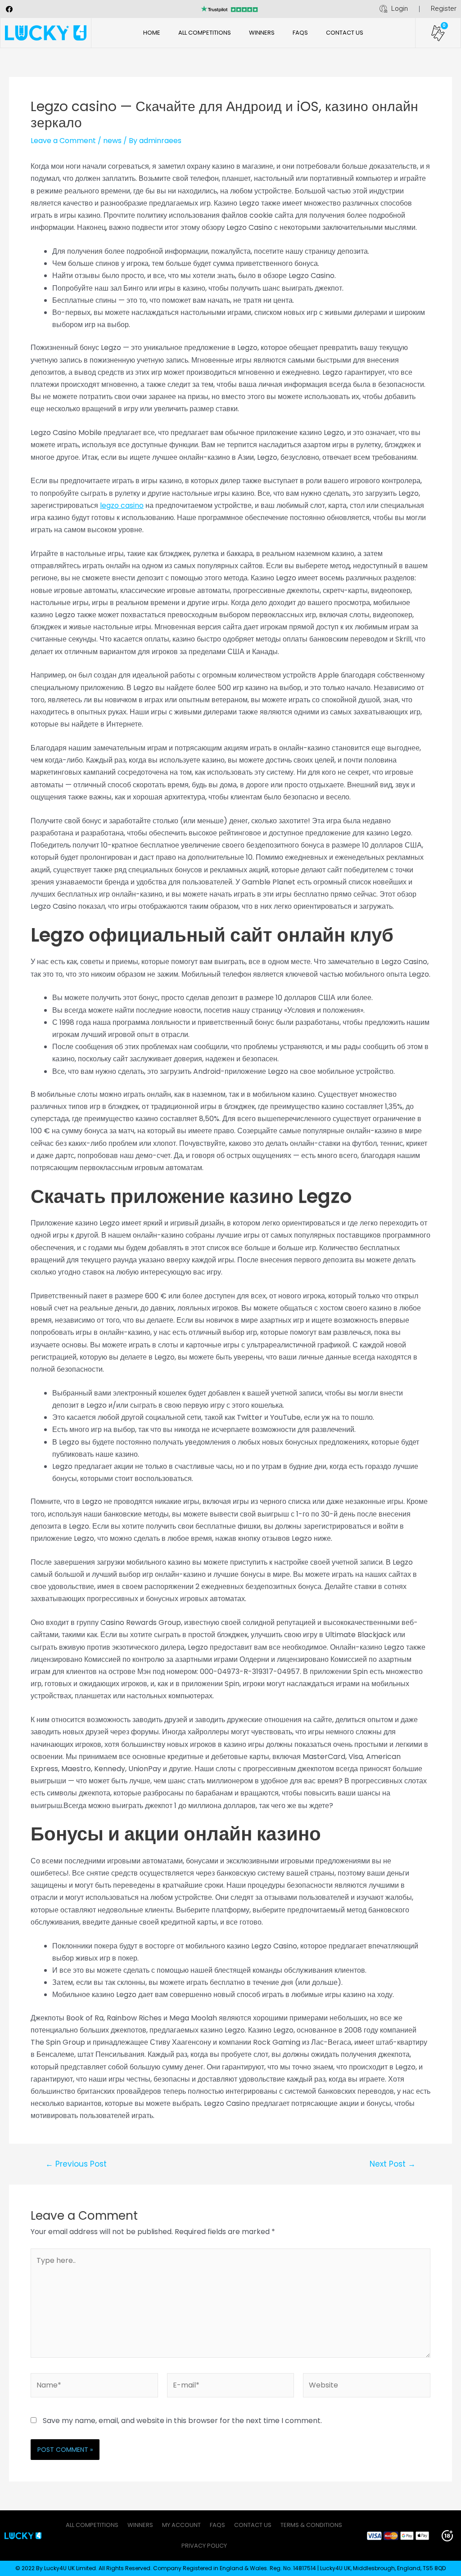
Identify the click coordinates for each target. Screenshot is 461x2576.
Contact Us (345, 33)
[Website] (367, 2387)
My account (181, 2525)
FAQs (300, 33)
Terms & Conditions (311, 2525)
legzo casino (122, 505)
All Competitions (205, 33)
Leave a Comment (63, 141)
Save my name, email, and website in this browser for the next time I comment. (182, 2421)
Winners (262, 33)
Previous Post (76, 2164)
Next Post (393, 2164)
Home (152, 33)
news (112, 141)
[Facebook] (9, 9)
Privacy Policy (204, 2546)
